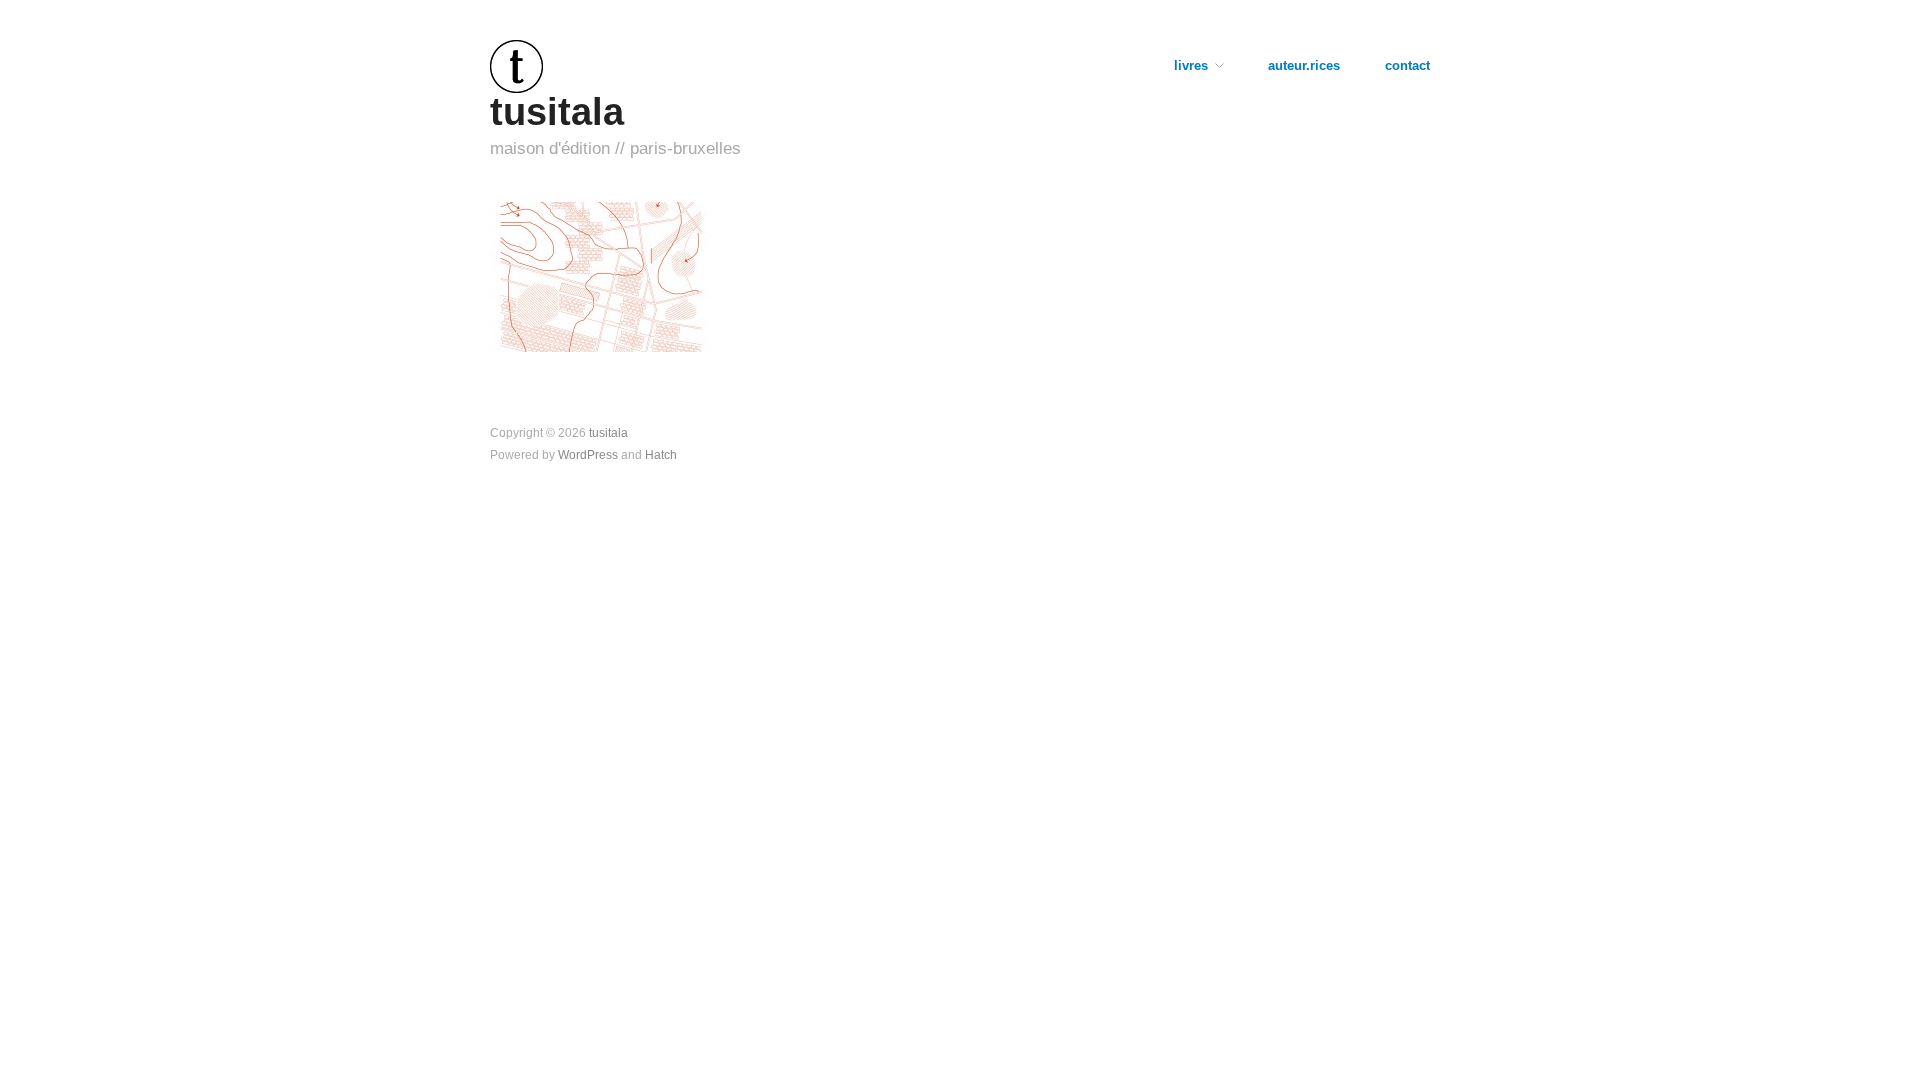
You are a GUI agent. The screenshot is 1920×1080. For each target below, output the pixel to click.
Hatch (661, 454)
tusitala (557, 111)
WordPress (588, 454)
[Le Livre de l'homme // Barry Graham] (600, 275)
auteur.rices (1304, 66)
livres (1191, 66)
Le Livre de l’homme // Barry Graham (595, 323)
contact (1407, 66)
